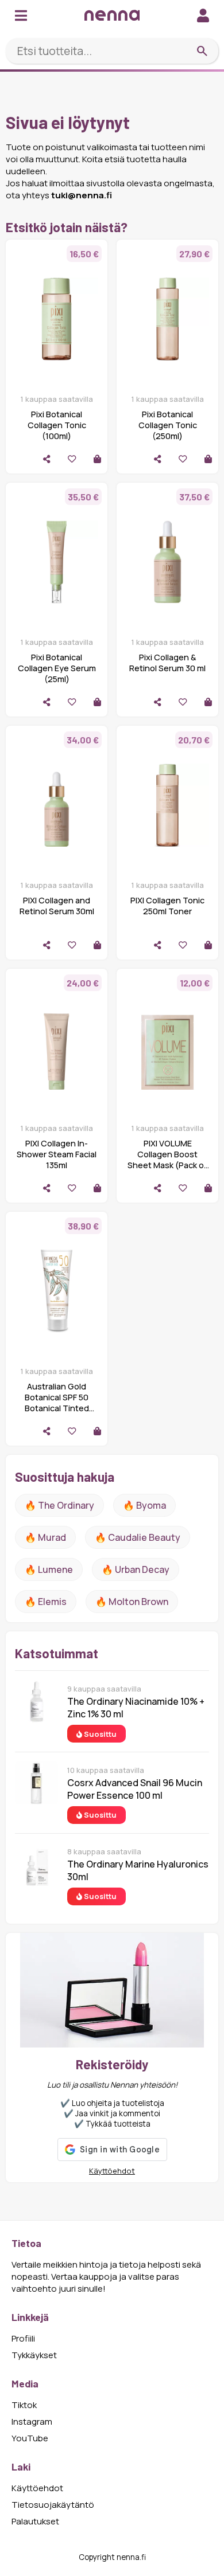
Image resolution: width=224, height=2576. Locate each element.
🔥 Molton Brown (132, 1602)
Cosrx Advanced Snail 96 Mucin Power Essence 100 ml (135, 1789)
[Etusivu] (112, 15)
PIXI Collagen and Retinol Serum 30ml (57, 906)
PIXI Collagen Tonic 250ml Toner (167, 906)
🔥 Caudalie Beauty (138, 1537)
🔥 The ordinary (59, 1505)
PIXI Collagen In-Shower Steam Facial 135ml (57, 1154)
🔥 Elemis (46, 1602)
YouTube (30, 2438)
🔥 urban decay (136, 1569)
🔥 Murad (45, 1537)
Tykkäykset (34, 2355)
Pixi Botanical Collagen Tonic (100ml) (57, 425)
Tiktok (24, 2405)
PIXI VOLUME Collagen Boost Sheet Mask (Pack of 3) (167, 1160)
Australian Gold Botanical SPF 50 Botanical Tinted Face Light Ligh (57, 1403)
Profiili (23, 2338)
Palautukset (35, 2521)
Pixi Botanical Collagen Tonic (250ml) (168, 425)
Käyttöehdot (112, 2171)
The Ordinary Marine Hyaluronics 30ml (138, 1870)
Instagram (32, 2422)
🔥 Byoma (144, 1505)
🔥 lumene (49, 1569)
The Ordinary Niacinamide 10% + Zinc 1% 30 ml (136, 1708)
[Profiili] (203, 15)
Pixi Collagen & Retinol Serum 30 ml (167, 663)
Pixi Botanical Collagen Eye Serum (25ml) (57, 668)
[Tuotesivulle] (97, 459)
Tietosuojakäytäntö (53, 2505)
